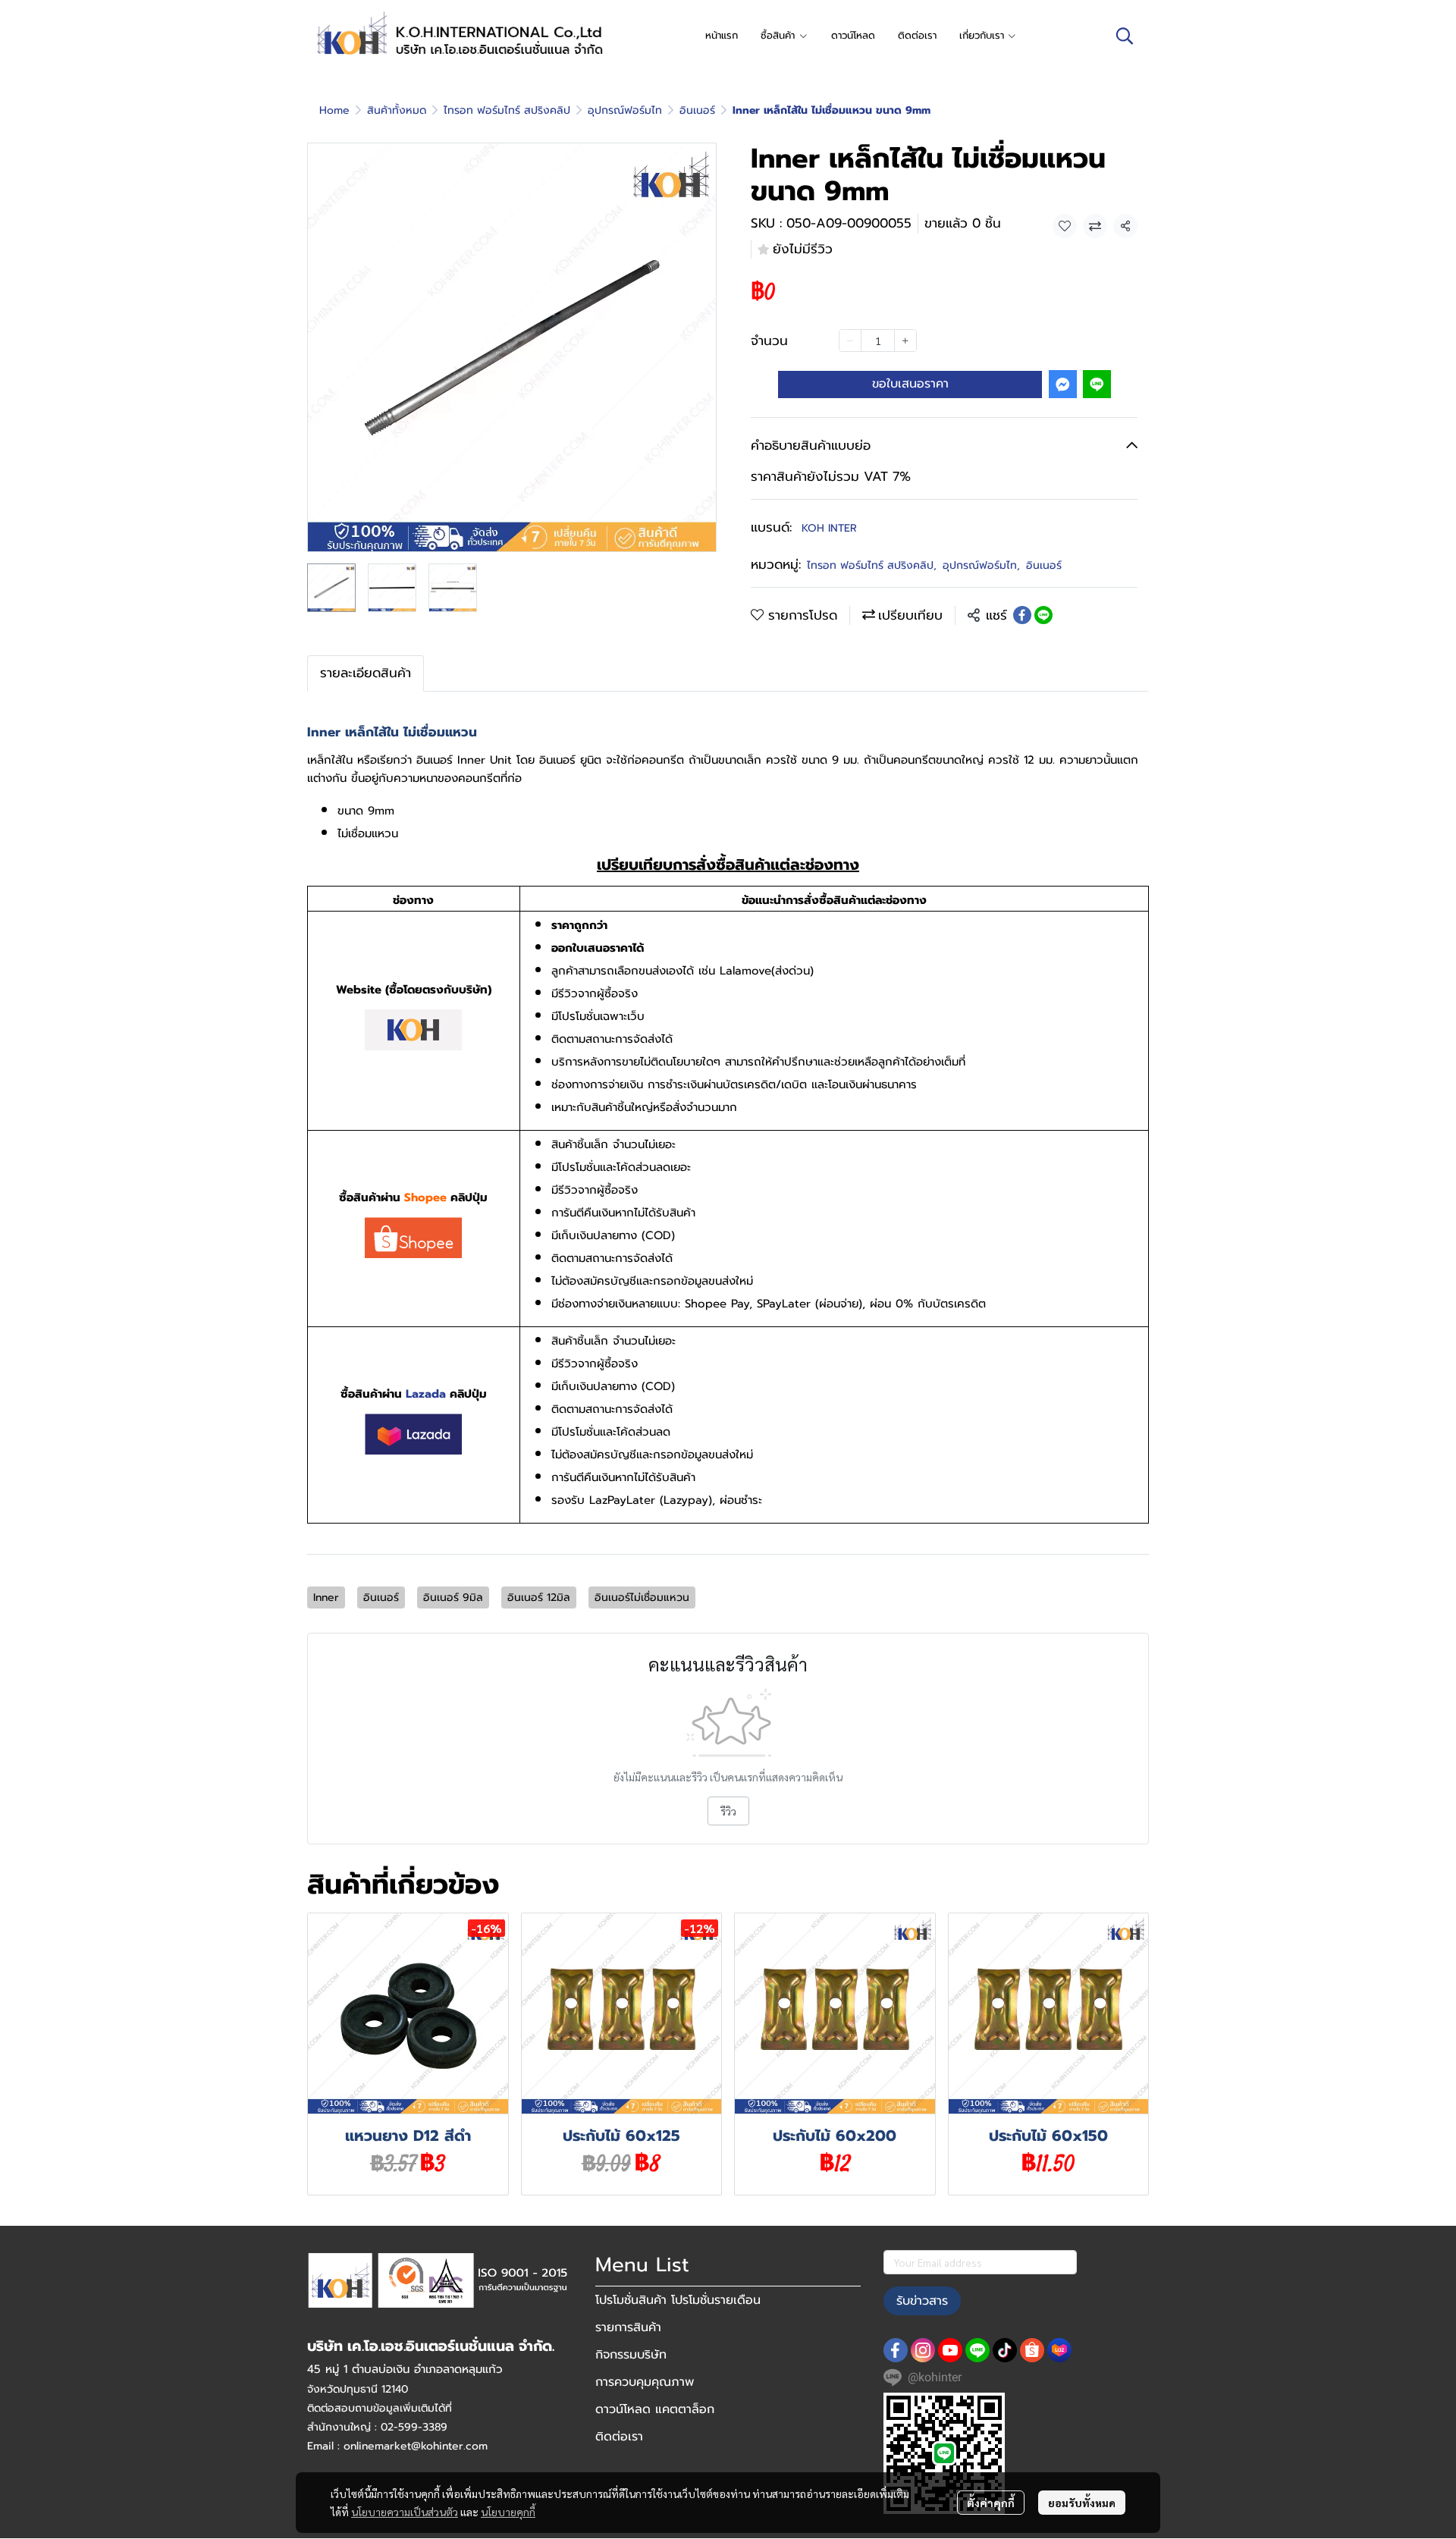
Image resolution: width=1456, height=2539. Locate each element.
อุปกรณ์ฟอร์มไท (625, 110)
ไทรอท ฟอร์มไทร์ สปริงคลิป (507, 110)
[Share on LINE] (1043, 615)
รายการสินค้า (628, 2327)
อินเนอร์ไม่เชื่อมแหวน (642, 1597)
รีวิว (728, 1811)
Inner (326, 1597)
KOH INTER (829, 528)
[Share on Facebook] (1022, 615)
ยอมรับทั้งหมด (1082, 2503)
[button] (1125, 36)
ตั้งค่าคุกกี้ (991, 2503)
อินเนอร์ (697, 110)
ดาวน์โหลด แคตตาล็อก (655, 2409)
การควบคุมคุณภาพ (645, 2382)
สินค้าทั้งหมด (397, 110)
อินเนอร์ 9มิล (453, 1597)
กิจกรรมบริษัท (631, 2355)
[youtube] (950, 2350)
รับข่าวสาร (922, 2301)
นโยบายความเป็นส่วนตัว (405, 2512)
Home (334, 110)
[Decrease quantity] (850, 341)
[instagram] (923, 2350)
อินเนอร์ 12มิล (539, 1597)
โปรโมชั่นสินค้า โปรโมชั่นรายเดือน (678, 2300)
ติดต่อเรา (619, 2437)
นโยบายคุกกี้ (508, 2512)
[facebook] (896, 2350)
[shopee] (1032, 2350)
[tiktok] (1005, 2350)
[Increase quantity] (905, 341)
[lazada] (1059, 2350)
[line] (977, 2350)
